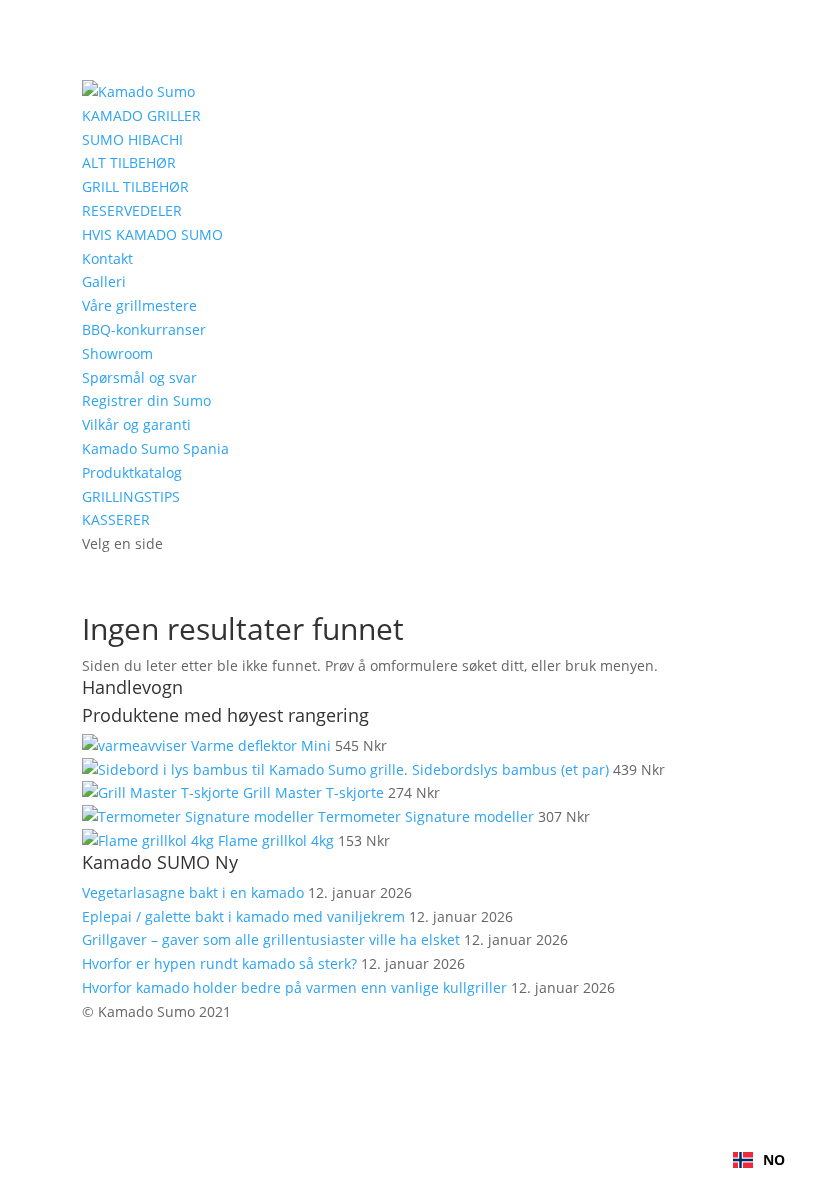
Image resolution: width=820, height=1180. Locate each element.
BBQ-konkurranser (144, 329)
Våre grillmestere (139, 305)
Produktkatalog (132, 472)
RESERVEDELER (132, 210)
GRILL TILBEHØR (135, 186)
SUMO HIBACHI (132, 139)
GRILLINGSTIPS (131, 496)
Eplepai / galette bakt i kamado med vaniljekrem (243, 916)
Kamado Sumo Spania (155, 448)
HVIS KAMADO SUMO (152, 234)
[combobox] (759, 1160)
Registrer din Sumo (146, 400)
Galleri (104, 281)
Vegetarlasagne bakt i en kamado (193, 892)
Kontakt (107, 258)
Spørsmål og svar (139, 377)
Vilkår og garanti (136, 424)
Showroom (117, 353)
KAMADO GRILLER (141, 115)
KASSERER (116, 519)
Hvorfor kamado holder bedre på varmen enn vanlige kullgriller (294, 987)
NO (774, 1159)
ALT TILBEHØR (129, 162)
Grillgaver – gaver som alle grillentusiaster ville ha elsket (271, 939)
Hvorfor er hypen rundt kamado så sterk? (219, 963)
